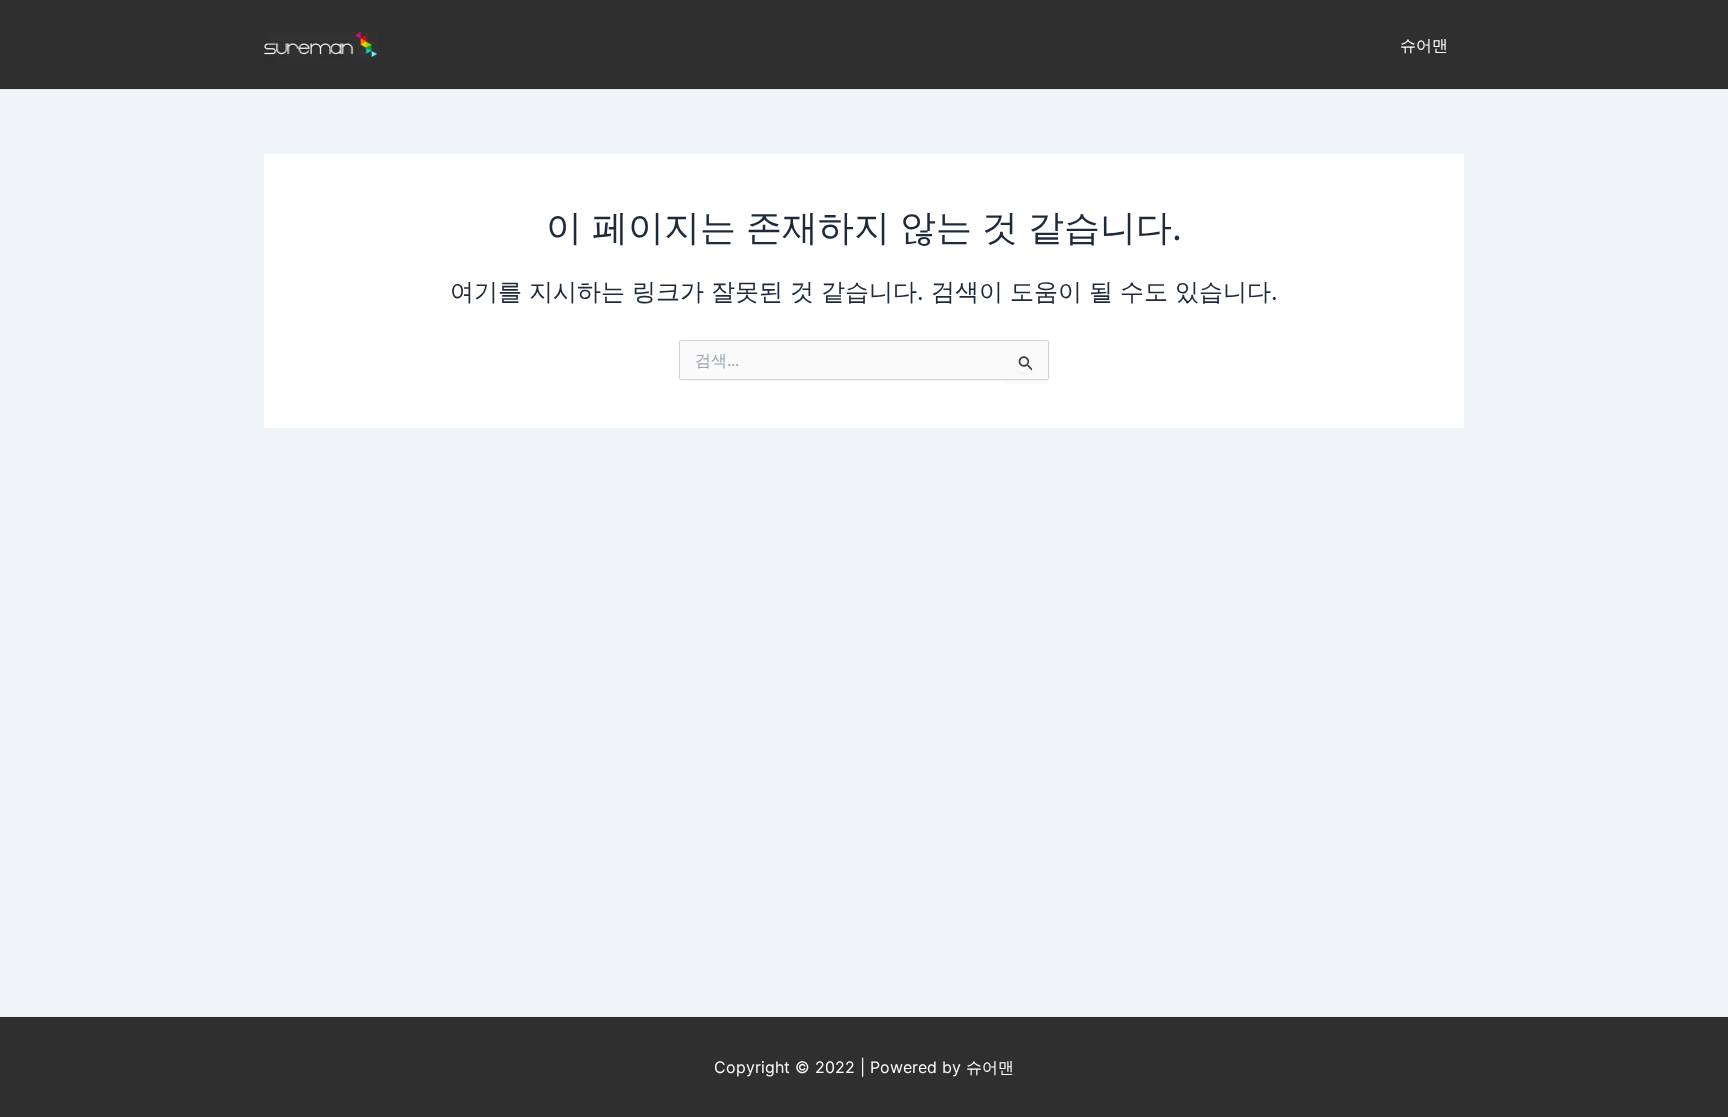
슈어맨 (1424, 45)
